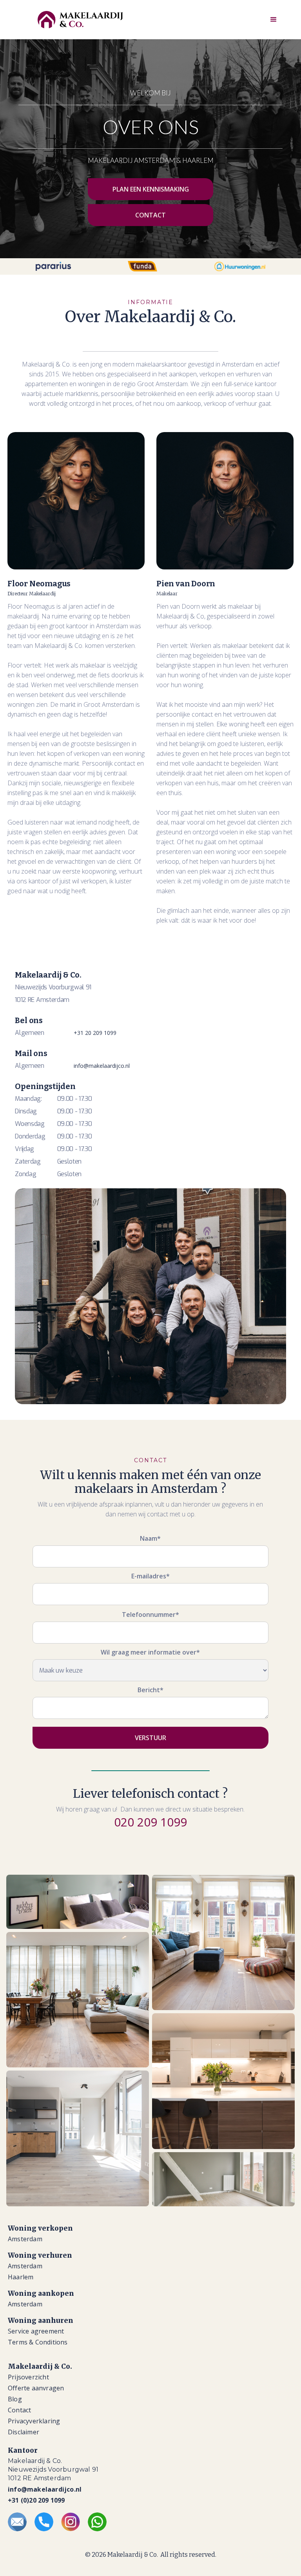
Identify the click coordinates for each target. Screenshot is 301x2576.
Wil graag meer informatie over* (150, 1652)
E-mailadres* (150, 1576)
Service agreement (36, 2331)
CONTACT (150, 215)
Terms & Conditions (38, 2342)
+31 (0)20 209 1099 (36, 2500)
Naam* (150, 1538)
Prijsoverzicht (28, 2377)
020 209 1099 (150, 1822)
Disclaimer (24, 2432)
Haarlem (21, 2277)
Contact (19, 2410)
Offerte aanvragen (36, 2388)
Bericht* (150, 1690)
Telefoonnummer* (150, 1615)
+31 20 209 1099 (95, 1033)
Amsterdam (25, 2239)
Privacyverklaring (34, 2421)
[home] (80, 20)
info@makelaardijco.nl (102, 1066)
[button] (274, 20)
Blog (15, 2399)
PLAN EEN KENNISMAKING (151, 189)
